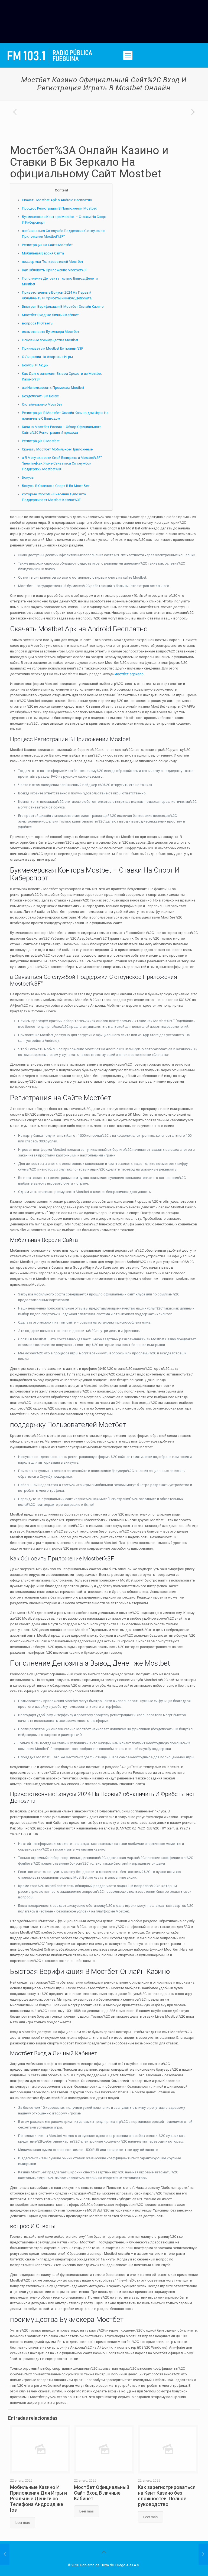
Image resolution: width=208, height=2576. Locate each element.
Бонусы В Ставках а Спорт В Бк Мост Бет (56, 486)
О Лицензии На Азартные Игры (47, 357)
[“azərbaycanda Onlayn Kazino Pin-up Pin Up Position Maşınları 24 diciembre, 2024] (203, 2554)
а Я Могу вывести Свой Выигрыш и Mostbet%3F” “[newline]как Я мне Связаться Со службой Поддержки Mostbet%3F (62, 463)
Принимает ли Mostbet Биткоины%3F (53, 348)
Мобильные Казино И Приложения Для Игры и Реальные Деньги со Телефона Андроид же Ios (38, 2499)
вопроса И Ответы (38, 323)
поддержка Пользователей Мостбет (53, 262)
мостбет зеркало (129, 674)
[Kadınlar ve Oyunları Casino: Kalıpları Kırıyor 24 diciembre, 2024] (5, 2554)
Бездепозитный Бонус (40, 396)
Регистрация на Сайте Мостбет (47, 245)
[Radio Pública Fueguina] (50, 55)
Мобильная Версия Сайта (43, 253)
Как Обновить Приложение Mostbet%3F (55, 270)
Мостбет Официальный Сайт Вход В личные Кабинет (102, 2493)
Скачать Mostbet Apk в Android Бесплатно (57, 200)
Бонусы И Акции (35, 365)
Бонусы (28, 477)
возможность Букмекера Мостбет (51, 332)
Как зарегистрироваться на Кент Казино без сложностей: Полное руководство (167, 2496)
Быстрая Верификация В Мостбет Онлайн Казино (63, 306)
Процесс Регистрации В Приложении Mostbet (59, 208)
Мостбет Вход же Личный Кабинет (50, 315)
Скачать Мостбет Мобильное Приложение (57, 449)
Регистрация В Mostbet (41, 441)
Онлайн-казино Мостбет (42, 404)
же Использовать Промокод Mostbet (53, 388)
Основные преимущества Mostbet (50, 340)
